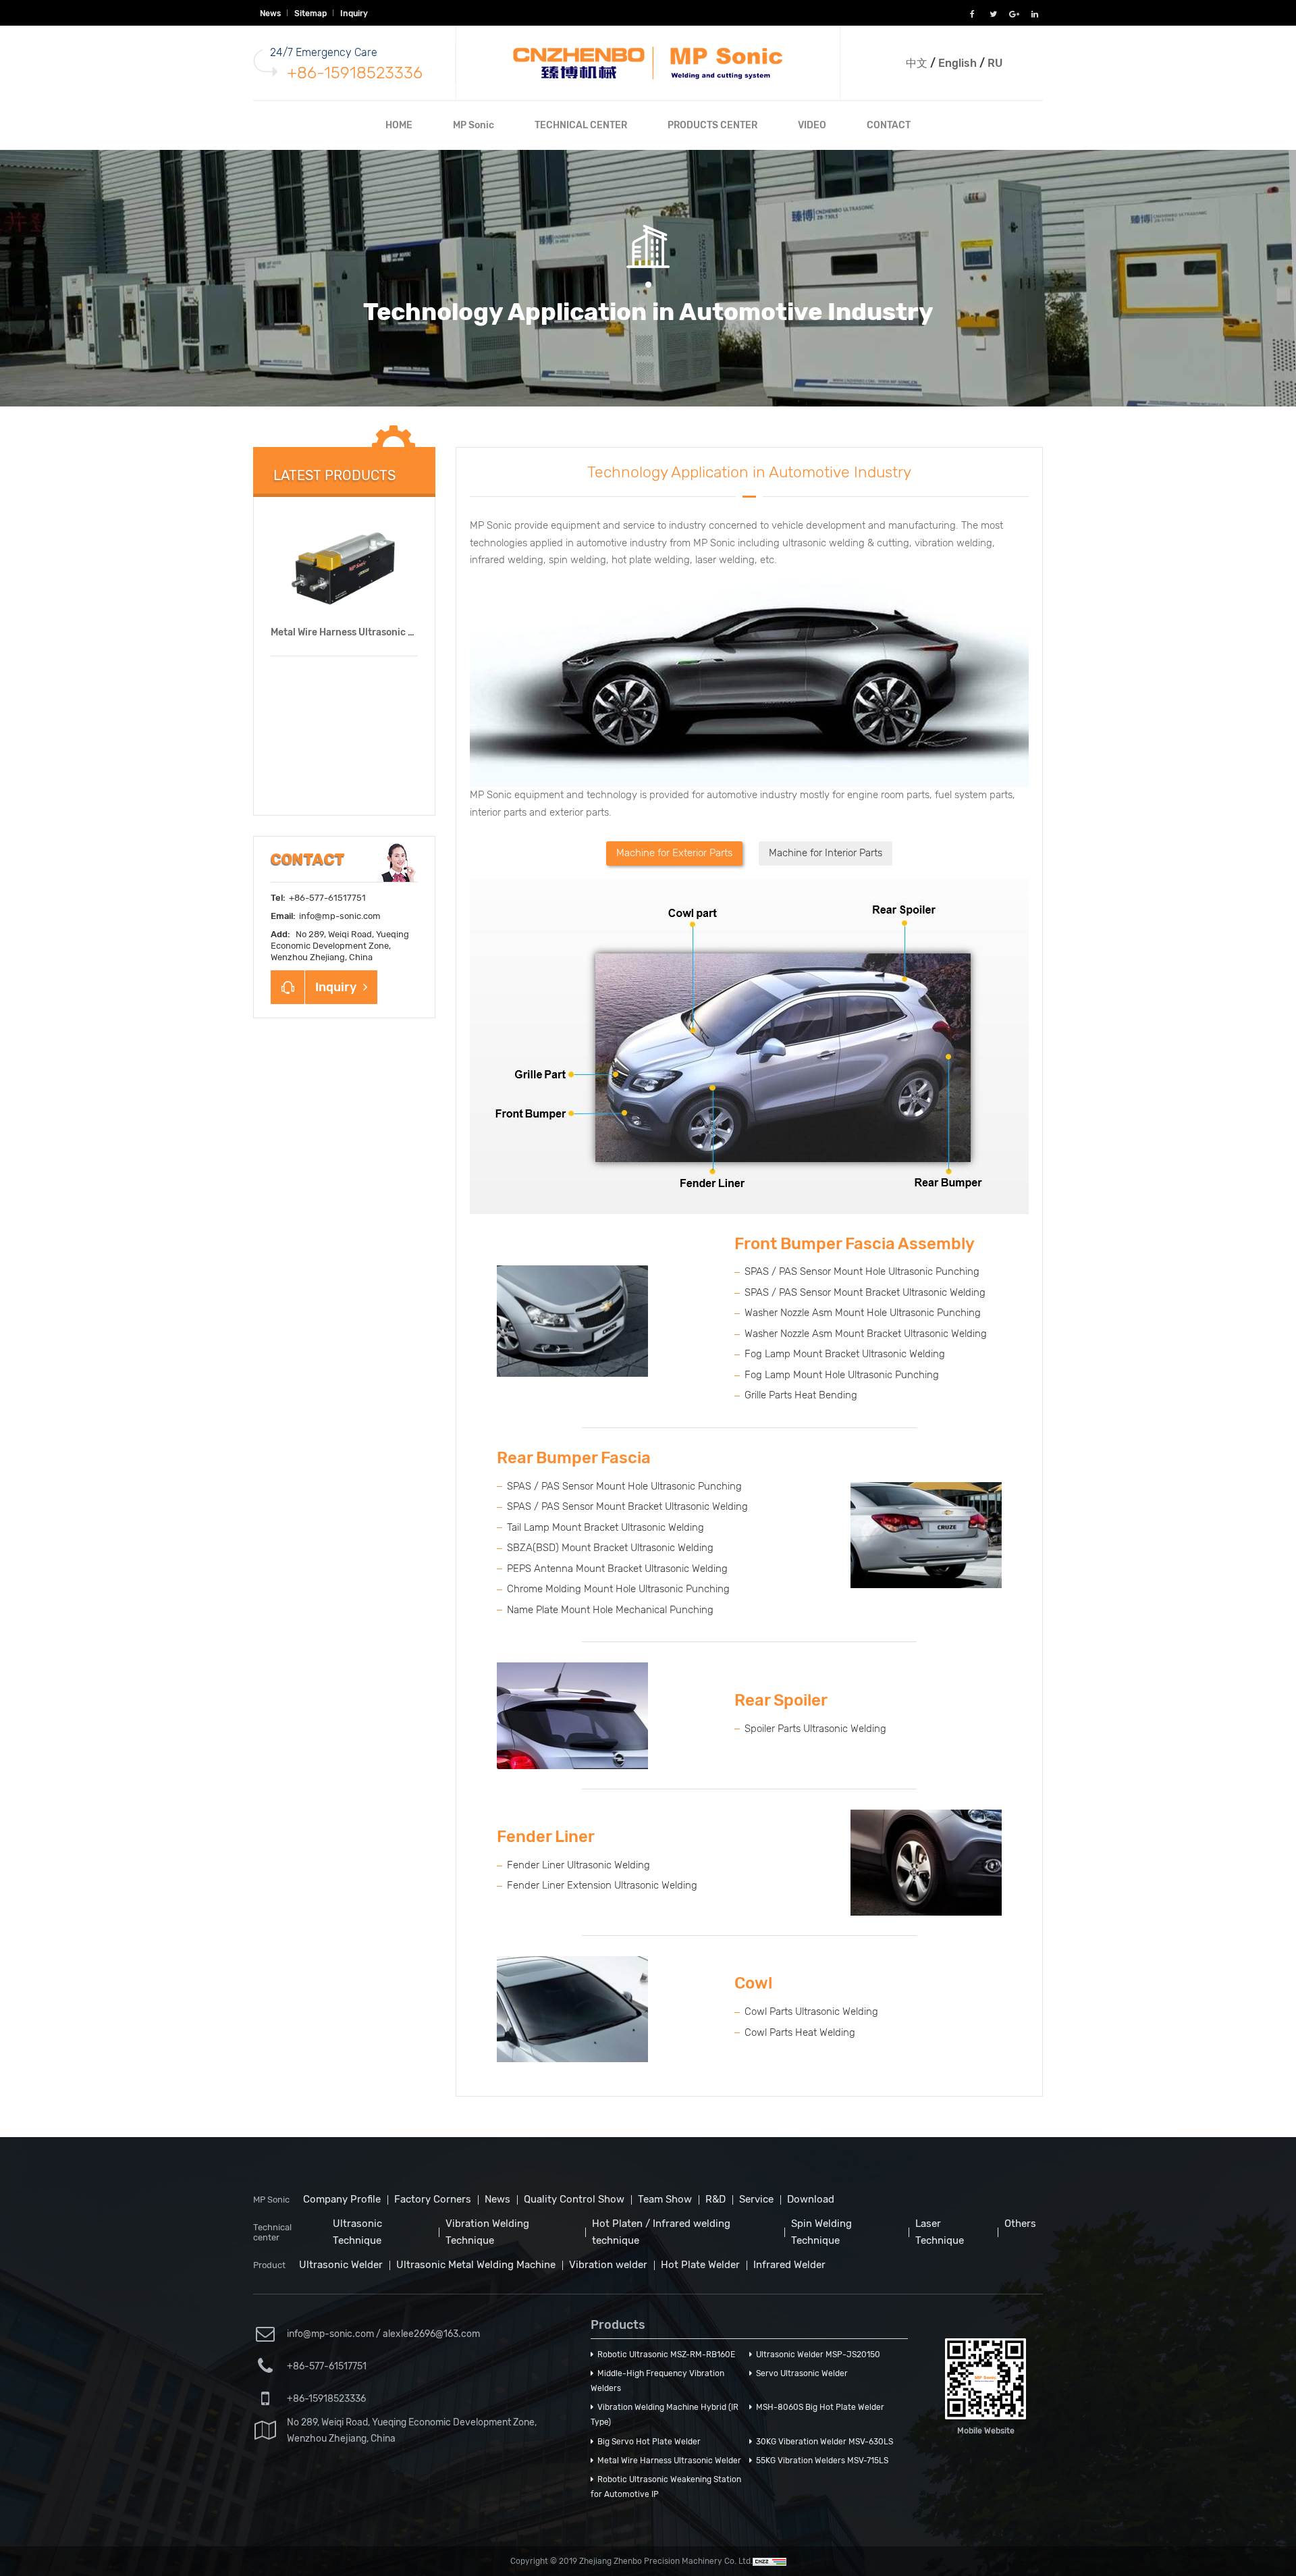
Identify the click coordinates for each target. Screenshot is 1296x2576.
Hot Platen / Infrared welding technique (661, 2232)
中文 (917, 63)
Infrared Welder (789, 2265)
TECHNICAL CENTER (581, 125)
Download (811, 2199)
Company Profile (342, 2199)
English (957, 63)
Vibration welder (608, 2265)
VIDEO (812, 125)
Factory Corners (433, 2199)
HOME (399, 125)
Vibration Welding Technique (487, 2232)
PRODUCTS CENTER (712, 125)
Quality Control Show (574, 2199)
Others (1020, 2224)
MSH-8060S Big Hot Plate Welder (818, 2407)
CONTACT (889, 125)
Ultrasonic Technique (357, 2232)
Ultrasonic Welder (341, 2265)
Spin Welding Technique (821, 2232)
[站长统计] (769, 2561)
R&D (715, 2199)
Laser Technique (940, 2232)
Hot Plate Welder (700, 2265)
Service (756, 2199)
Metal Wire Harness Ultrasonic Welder (355, 632)
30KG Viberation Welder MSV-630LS (822, 2442)
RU (995, 63)
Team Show (665, 2199)
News (270, 14)
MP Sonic (474, 125)
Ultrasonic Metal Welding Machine (476, 2265)
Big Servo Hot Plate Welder (647, 2442)
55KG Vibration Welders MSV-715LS (820, 2461)
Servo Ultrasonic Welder (800, 2373)
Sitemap (310, 14)
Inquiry (354, 14)
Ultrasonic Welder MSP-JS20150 (816, 2355)
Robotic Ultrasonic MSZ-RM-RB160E (664, 2355)
